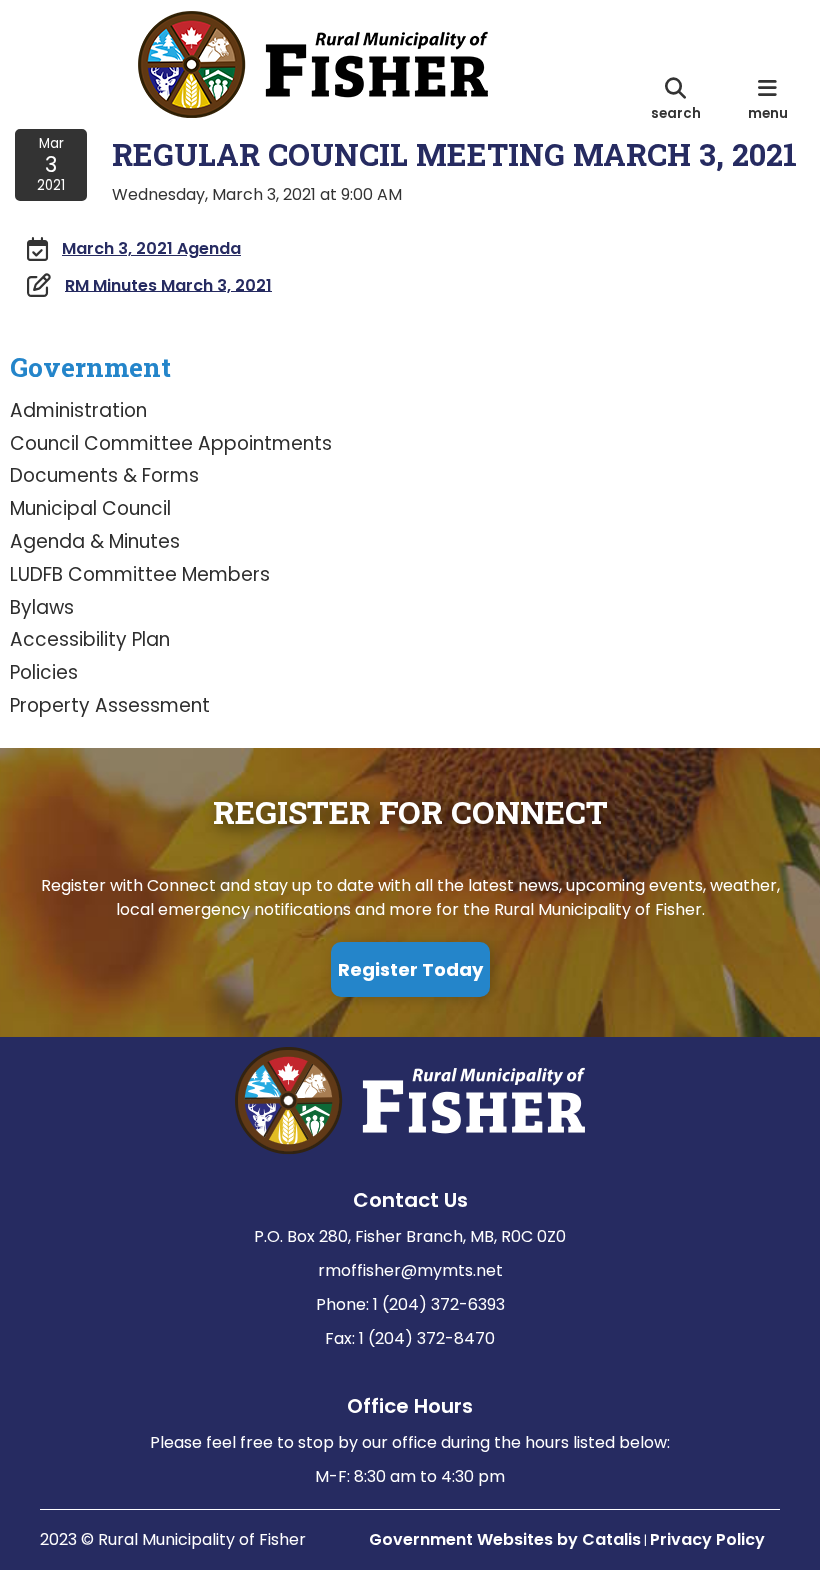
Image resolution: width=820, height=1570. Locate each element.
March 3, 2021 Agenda (151, 248)
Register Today (410, 969)
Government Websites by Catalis (505, 1539)
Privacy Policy (707, 1539)
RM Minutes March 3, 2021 (168, 284)
